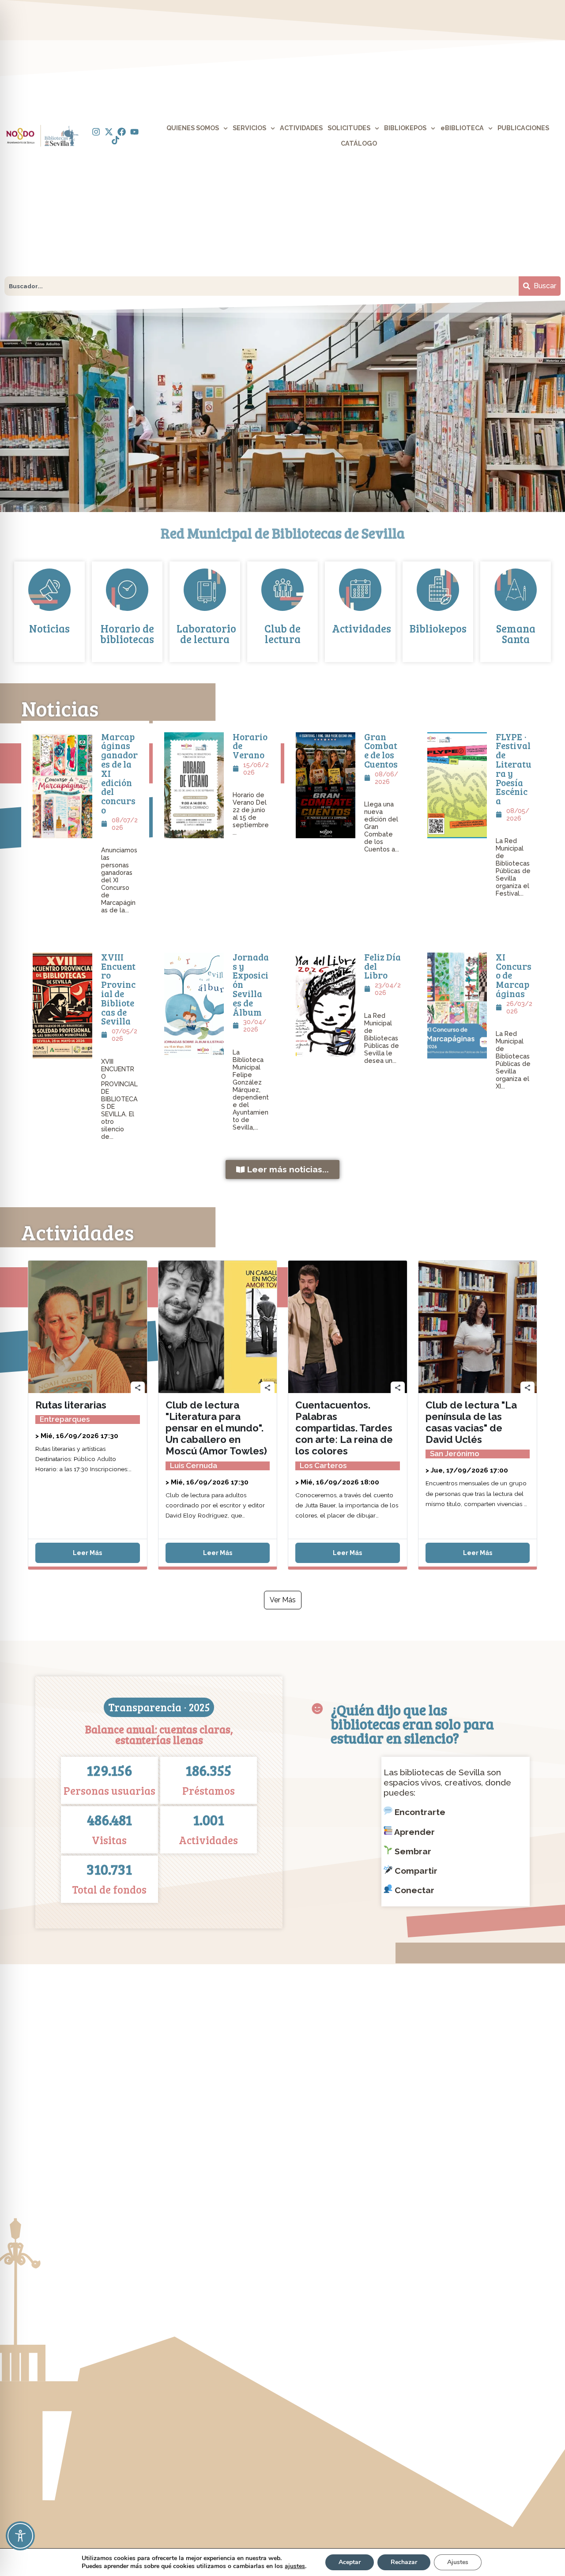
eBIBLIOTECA (462, 128)
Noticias (49, 628)
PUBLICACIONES (523, 128)
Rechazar (404, 2562)
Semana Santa (516, 634)
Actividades (362, 628)
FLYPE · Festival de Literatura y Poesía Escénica (514, 769)
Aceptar (350, 2562)
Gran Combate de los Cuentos (381, 750)
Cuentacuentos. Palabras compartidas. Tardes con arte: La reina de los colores (344, 1428)
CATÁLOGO (359, 143)
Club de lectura (282, 634)
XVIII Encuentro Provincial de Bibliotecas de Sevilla (118, 989)
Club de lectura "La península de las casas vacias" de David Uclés (471, 1422)
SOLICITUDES (349, 128)
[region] (282, 406)
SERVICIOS (249, 128)
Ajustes (458, 2562)
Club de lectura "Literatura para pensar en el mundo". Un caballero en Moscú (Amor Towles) (216, 1428)
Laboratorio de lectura (206, 634)
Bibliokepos (438, 628)
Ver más (283, 1600)
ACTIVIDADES (301, 128)
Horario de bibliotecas (127, 634)
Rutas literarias (71, 1405)
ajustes (295, 2566)
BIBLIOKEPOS (405, 128)
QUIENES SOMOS (193, 128)
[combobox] (262, 286)
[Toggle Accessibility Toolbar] (20, 2536)
